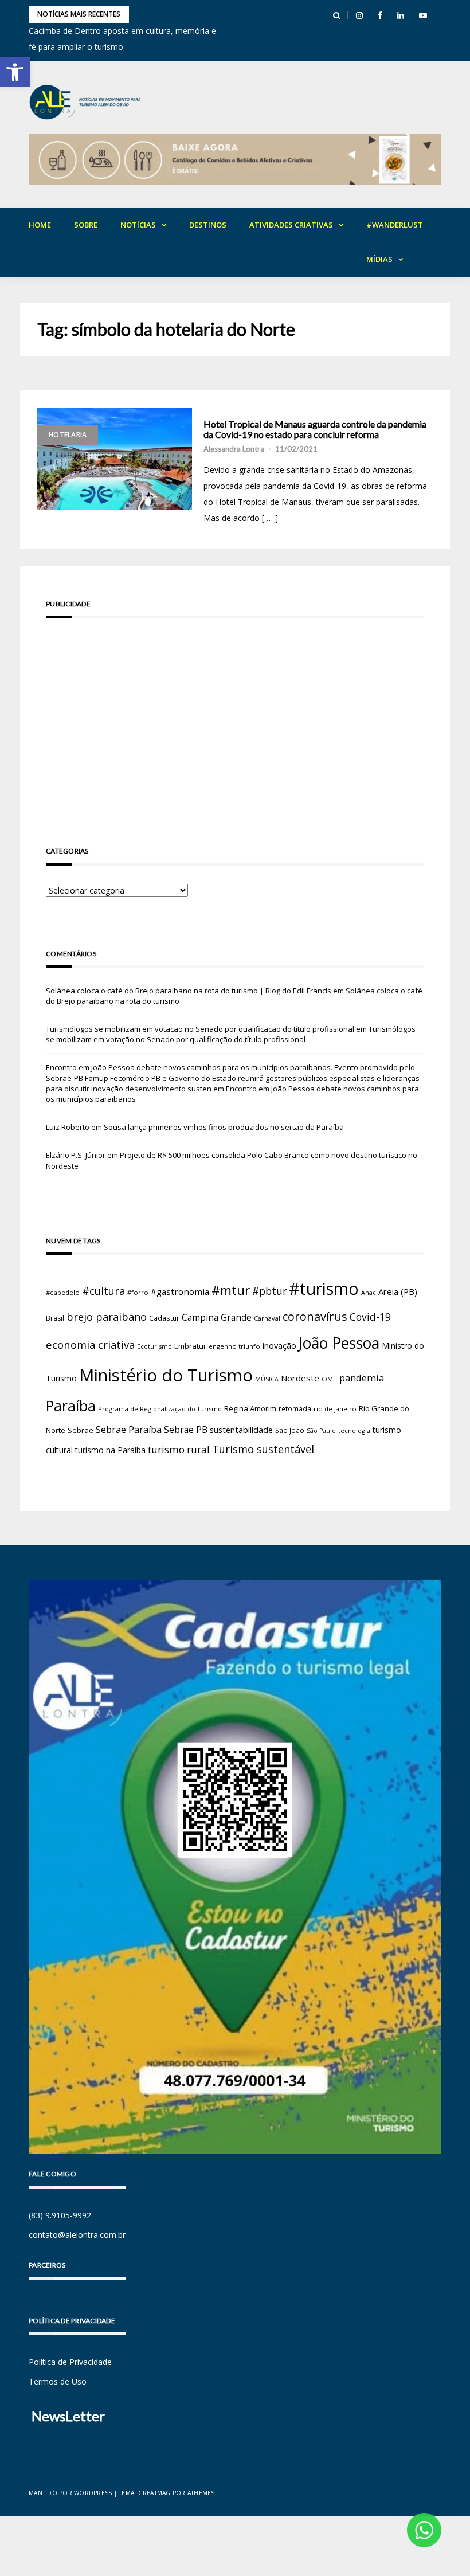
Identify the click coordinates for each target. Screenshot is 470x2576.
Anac (369, 1293)
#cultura (103, 1291)
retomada (295, 1408)
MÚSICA (267, 1379)
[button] (15, 72)
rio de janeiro (335, 1409)
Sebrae (81, 1430)
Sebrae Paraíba (129, 1430)
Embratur (190, 1346)
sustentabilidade (241, 1430)
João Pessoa (339, 1343)
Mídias (379, 259)
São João (290, 1430)
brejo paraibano (107, 1317)
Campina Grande (217, 1317)
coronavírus (315, 1316)
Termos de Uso (58, 2381)
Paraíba (71, 1406)
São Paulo (321, 1431)
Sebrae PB (186, 1430)
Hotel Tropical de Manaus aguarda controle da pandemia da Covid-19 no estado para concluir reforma (315, 429)
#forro (138, 1292)
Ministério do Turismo (166, 1375)
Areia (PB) (398, 1291)
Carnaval (267, 1318)
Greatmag (154, 2493)
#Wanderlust (395, 225)
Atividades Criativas (291, 225)
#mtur (231, 1290)
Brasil (55, 1318)
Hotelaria (68, 435)
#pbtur (269, 1291)
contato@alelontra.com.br (77, 2235)
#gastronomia (180, 1291)
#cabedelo (63, 1292)
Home (40, 225)
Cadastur (164, 1318)
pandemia (362, 1378)
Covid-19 (370, 1317)
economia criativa (90, 1344)
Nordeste (300, 1378)
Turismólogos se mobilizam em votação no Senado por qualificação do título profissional (200, 1029)
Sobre (86, 225)
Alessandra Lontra (234, 449)
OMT (329, 1379)
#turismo (324, 1289)
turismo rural (179, 1449)
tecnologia (354, 1430)
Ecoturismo (154, 1346)
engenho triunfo (234, 1346)
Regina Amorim (250, 1408)
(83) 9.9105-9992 (60, 2215)
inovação (279, 1345)
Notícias (138, 225)
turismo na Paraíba (110, 1450)
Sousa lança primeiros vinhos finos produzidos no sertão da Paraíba (224, 1127)
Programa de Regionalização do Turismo (160, 1409)
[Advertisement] (235, 716)
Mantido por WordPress (70, 2493)
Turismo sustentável (263, 1449)
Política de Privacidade (70, 2362)
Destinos (208, 225)
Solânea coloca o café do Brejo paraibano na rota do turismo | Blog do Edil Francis (189, 991)
